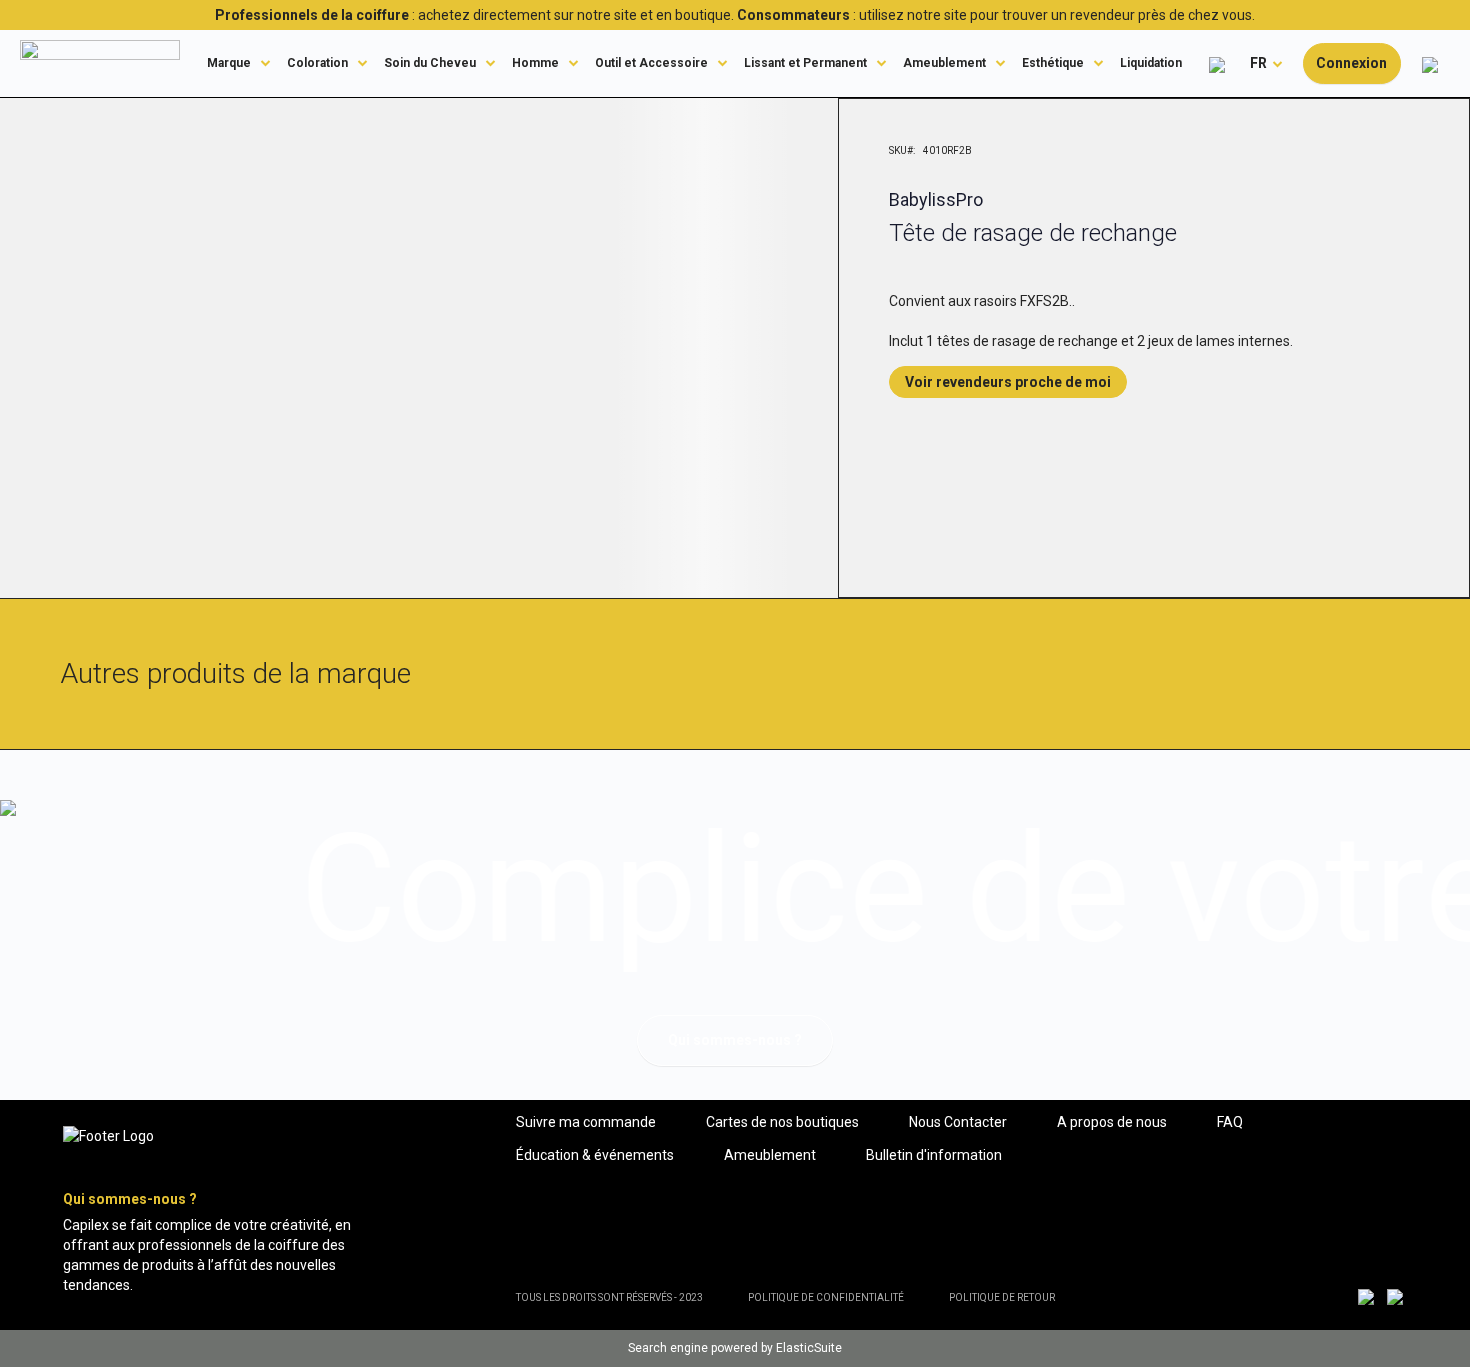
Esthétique (1053, 63)
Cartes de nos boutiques (782, 1122)
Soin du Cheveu (430, 63)
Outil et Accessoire (651, 63)
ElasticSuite (809, 1348)
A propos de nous (1112, 1122)
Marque (229, 63)
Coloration (317, 63)
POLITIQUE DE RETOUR (1002, 1297)
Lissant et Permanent (805, 63)
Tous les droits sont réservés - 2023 (609, 1297)
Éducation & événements (595, 1155)
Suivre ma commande (586, 1122)
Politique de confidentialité (826, 1297)
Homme (535, 63)
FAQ (1230, 1122)
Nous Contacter (958, 1122)
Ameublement (944, 63)
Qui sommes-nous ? (735, 1040)
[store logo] (100, 63)
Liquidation (1151, 63)
